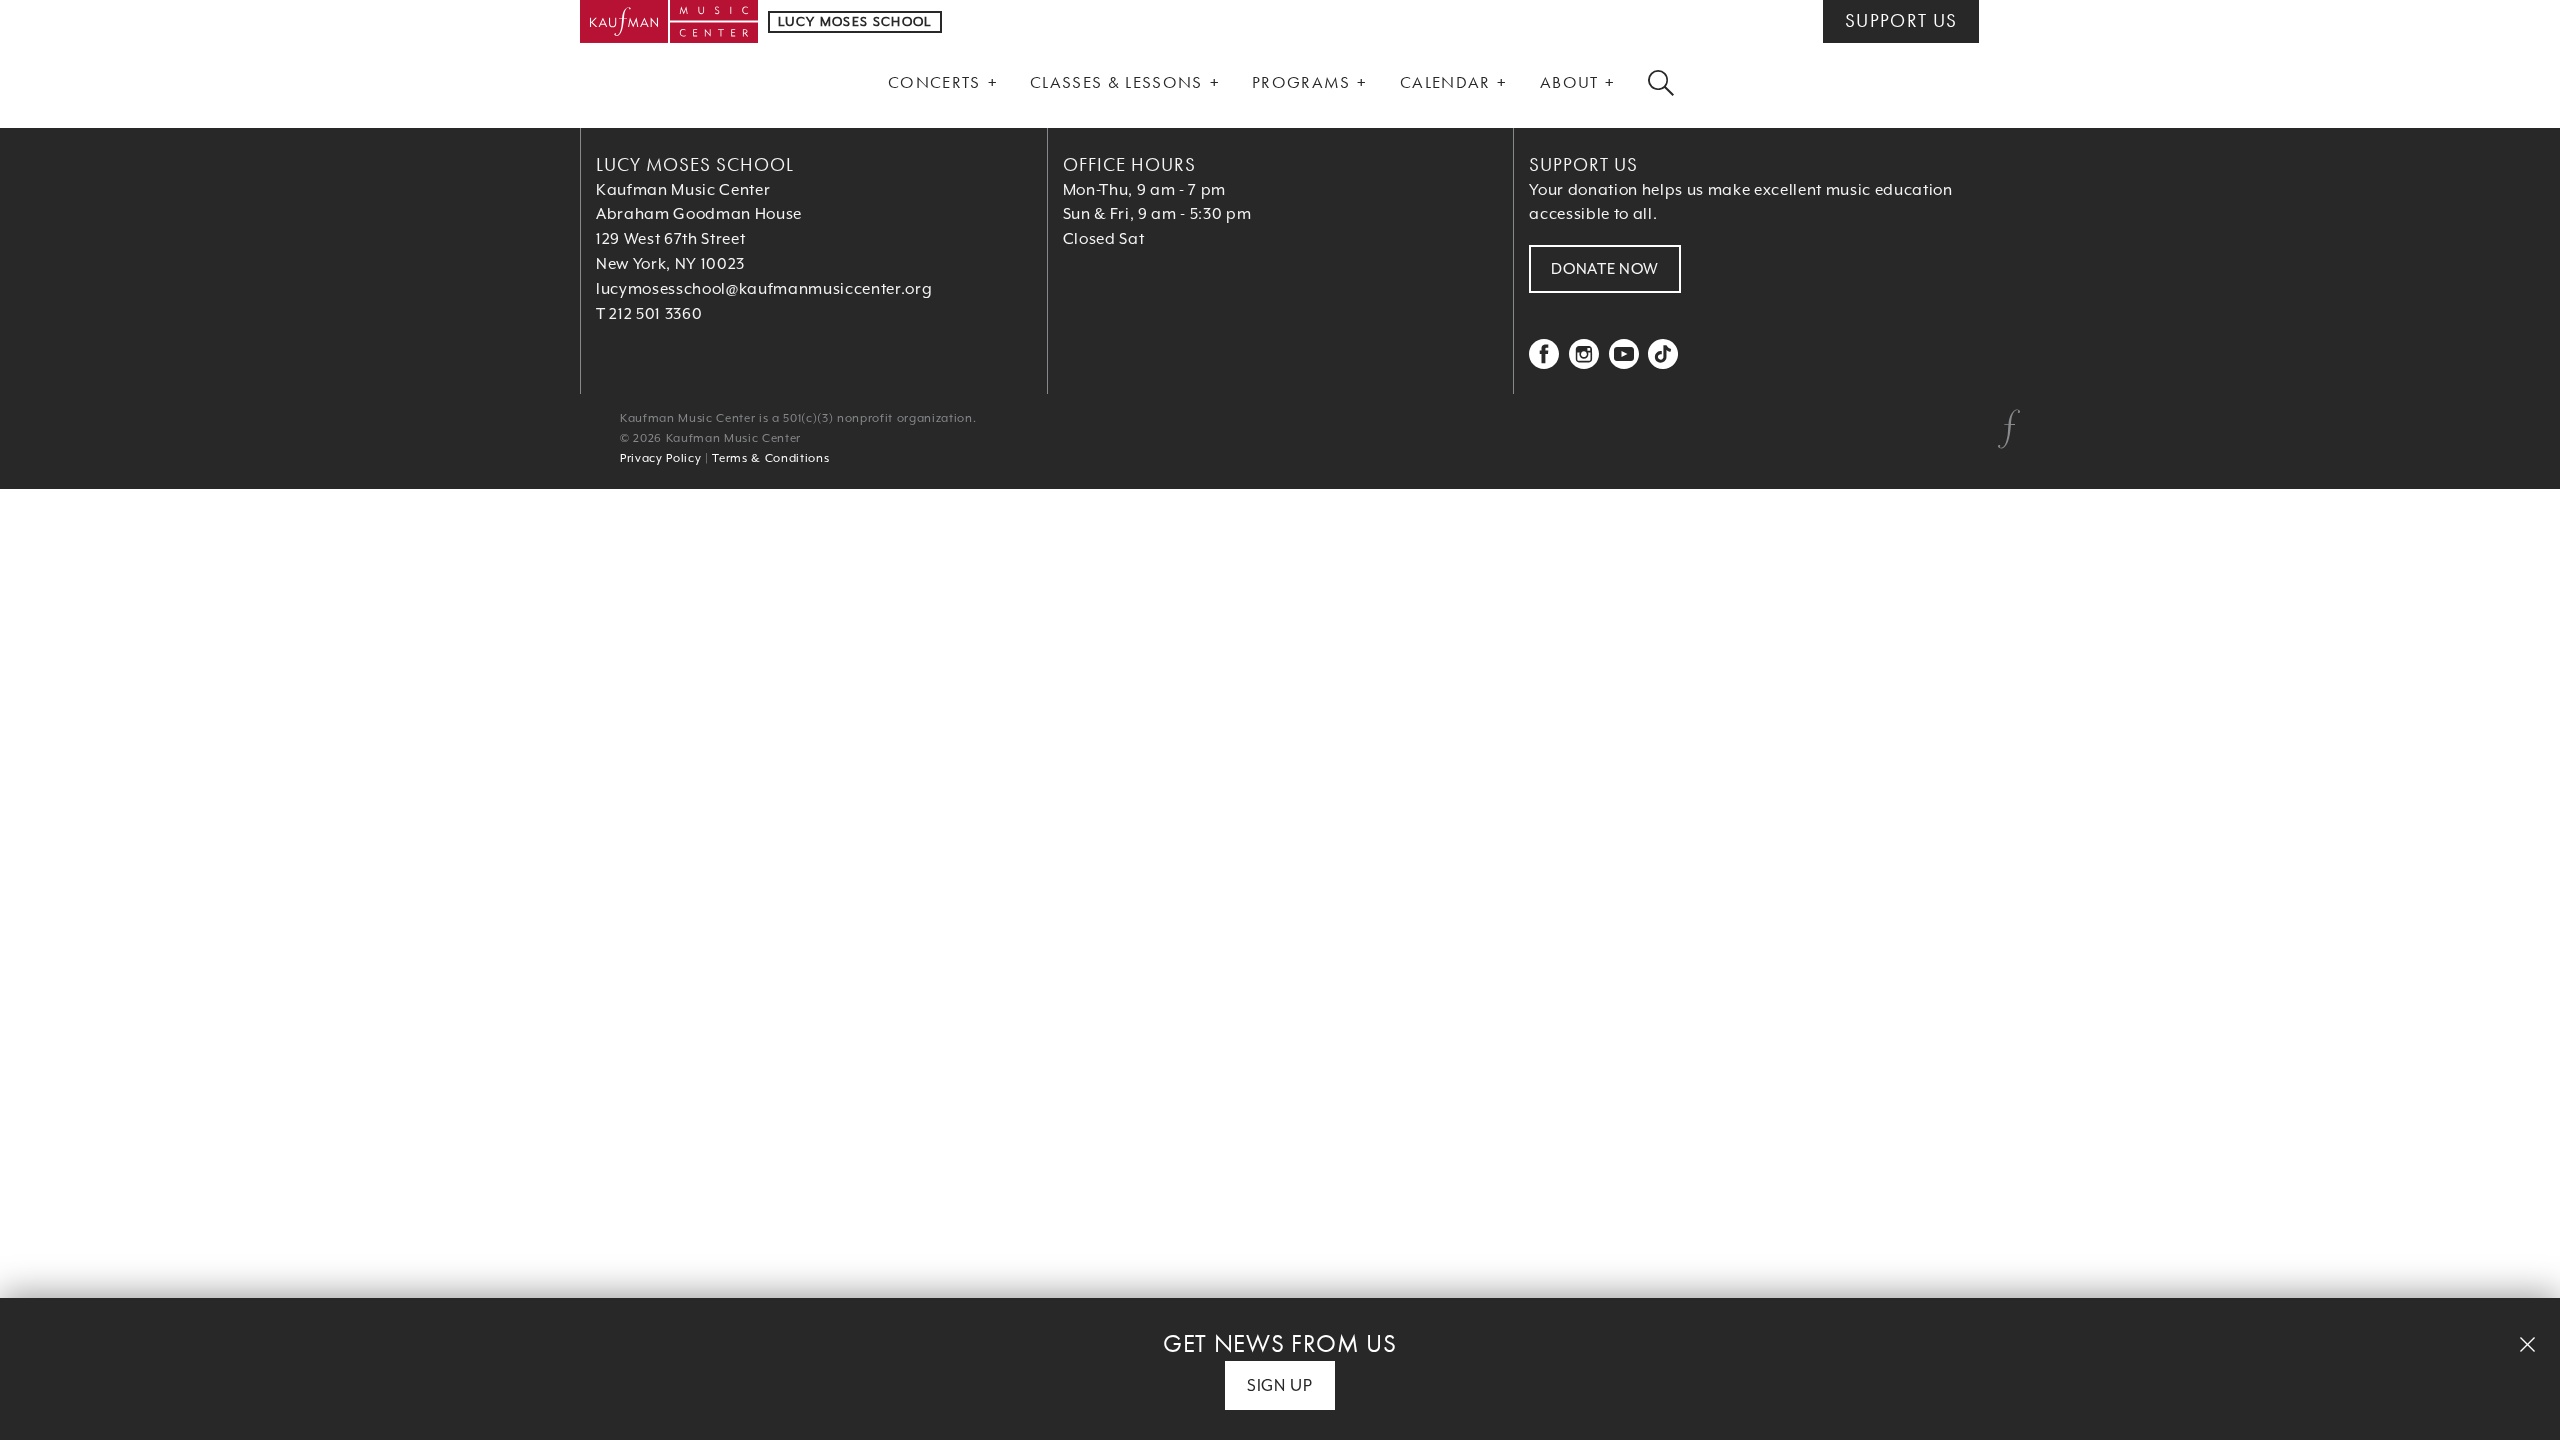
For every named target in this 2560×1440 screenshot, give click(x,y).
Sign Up (1280, 1385)
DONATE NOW (1605, 269)
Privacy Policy (660, 458)
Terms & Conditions (770, 458)
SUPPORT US (1901, 21)
